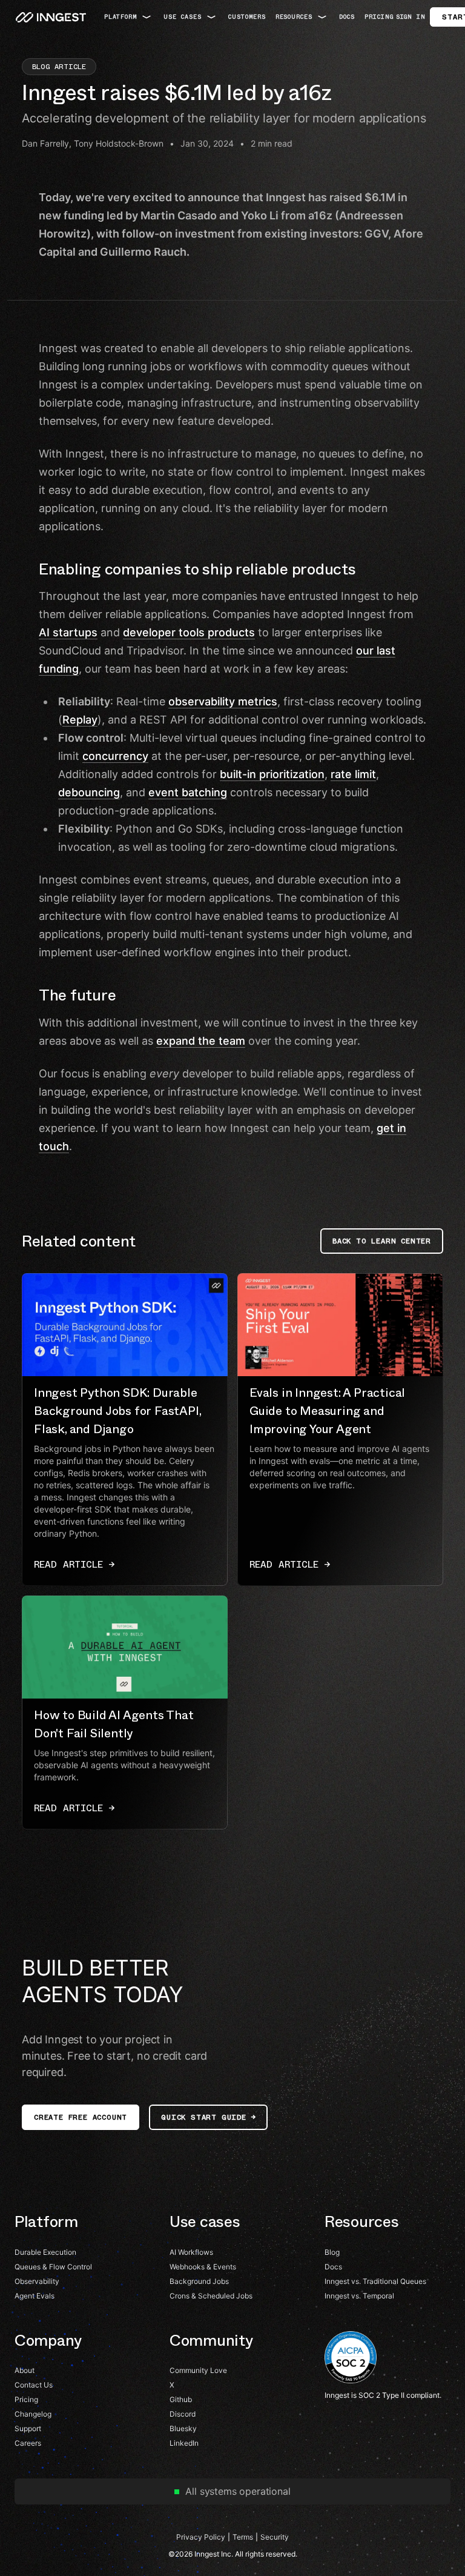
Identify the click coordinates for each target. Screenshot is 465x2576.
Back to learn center (382, 1241)
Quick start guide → (208, 2117)
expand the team (201, 1041)
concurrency (115, 756)
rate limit (353, 774)
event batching (188, 792)
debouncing (89, 792)
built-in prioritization (272, 774)
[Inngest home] (51, 17)
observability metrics (223, 701)
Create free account (81, 2117)
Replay (80, 720)
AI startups (68, 632)
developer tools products (189, 632)
